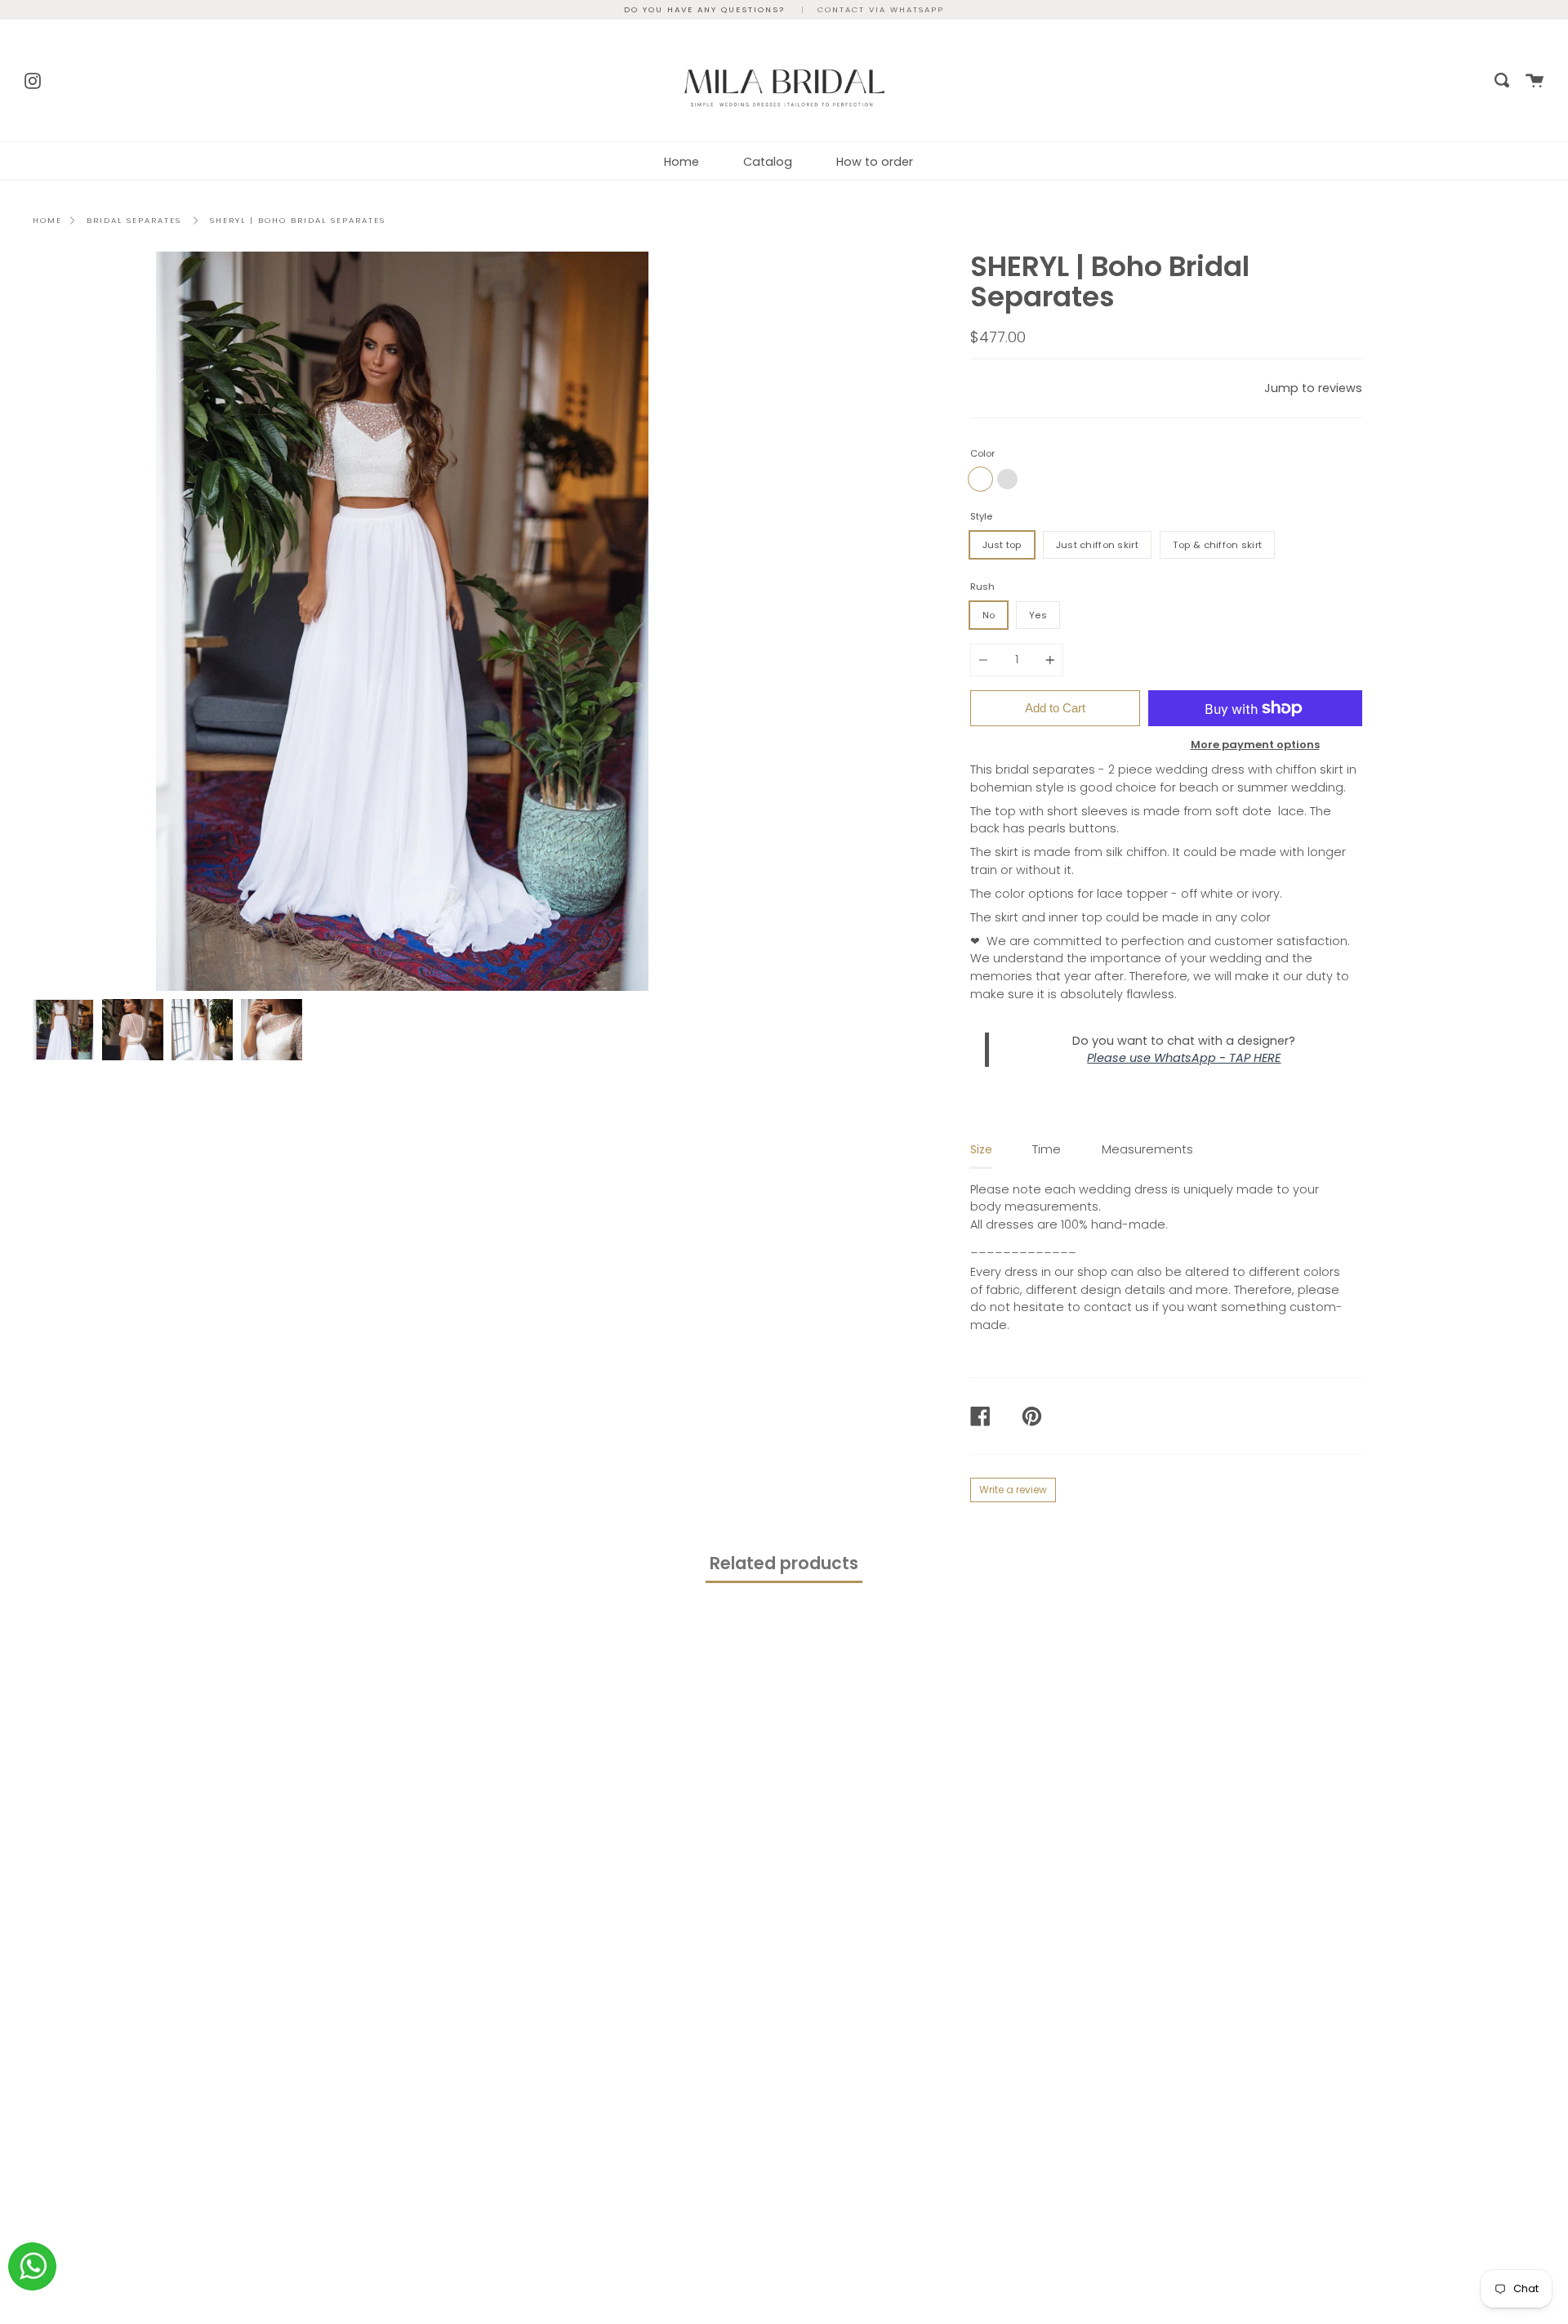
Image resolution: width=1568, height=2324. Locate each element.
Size (981, 1149)
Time (1047, 1149)
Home (682, 162)
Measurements (1147, 1149)
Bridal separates (134, 220)
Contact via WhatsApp (881, 9)
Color (982, 453)
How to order (875, 162)
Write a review (1013, 1490)
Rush (982, 587)
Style (981, 516)
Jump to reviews (1313, 388)
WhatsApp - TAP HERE (1217, 1058)
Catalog (768, 162)
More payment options (1255, 745)
